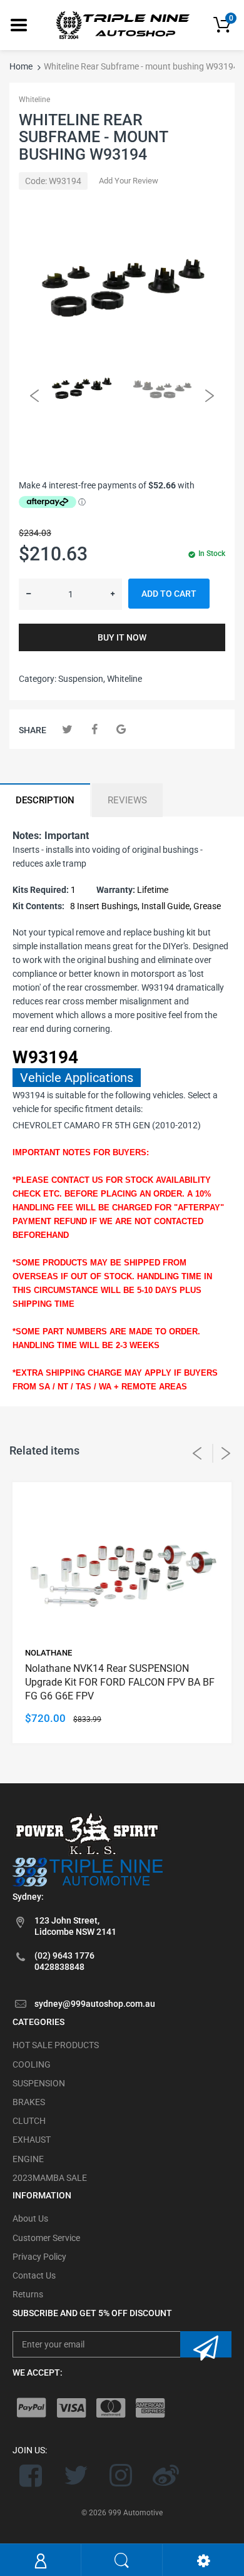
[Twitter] (67, 729)
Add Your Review (129, 181)
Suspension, (82, 679)
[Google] (121, 729)
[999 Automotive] (122, 24)
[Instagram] (121, 2475)
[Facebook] (94, 729)
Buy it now (122, 637)
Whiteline (34, 100)
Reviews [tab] (127, 800)
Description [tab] (45, 800)
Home (21, 66)
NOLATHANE (48, 1653)
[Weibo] (165, 2475)
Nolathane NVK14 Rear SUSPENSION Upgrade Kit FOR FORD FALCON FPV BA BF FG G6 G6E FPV (120, 1682)
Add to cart (169, 594)
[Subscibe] (206, 2344)
